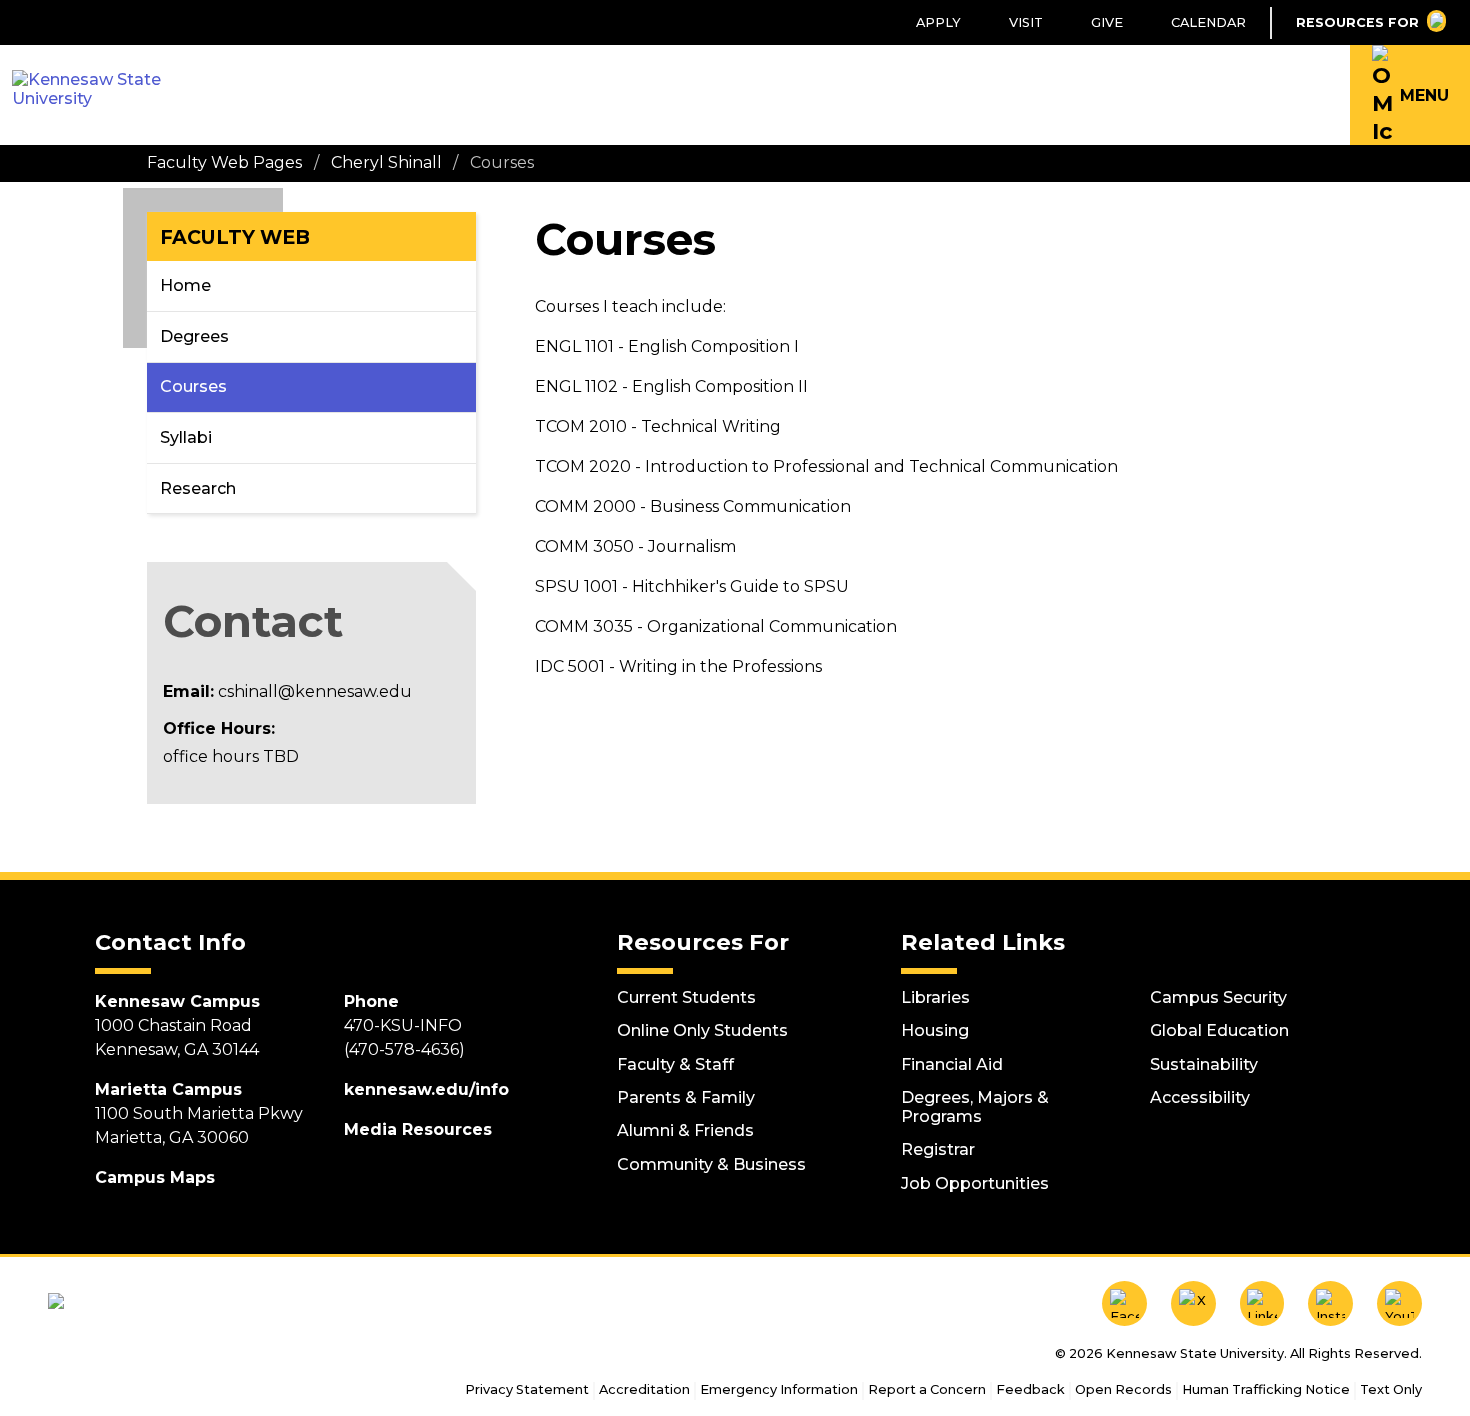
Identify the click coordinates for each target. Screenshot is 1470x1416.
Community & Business (711, 1164)
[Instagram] (1330, 1303)
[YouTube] (1399, 1303)
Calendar (1208, 22)
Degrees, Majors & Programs (975, 1107)
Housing (935, 1030)
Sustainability (1204, 1064)
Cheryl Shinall (386, 162)
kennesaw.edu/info (426, 1089)
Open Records (1123, 1389)
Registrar (938, 1149)
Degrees (194, 336)
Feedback (1030, 1389)
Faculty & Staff (675, 1064)
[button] (1410, 95)
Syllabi (186, 437)
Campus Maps (155, 1177)
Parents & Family (686, 1097)
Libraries (935, 997)
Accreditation (644, 1389)
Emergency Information (779, 1389)
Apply (938, 22)
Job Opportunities (975, 1183)
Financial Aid (952, 1064)
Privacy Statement (527, 1389)
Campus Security (1218, 997)
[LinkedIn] (1262, 1303)
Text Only (1391, 1389)
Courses (193, 386)
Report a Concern (927, 1389)
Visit (1026, 22)
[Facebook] (1124, 1303)
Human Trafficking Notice (1266, 1389)
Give (1107, 22)
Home (185, 285)
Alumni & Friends (685, 1130)
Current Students (686, 997)
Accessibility (1200, 1097)
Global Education (1219, 1030)
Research (198, 488)
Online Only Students (702, 1030)
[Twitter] (1193, 1303)
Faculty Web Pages (224, 162)
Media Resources (418, 1129)
